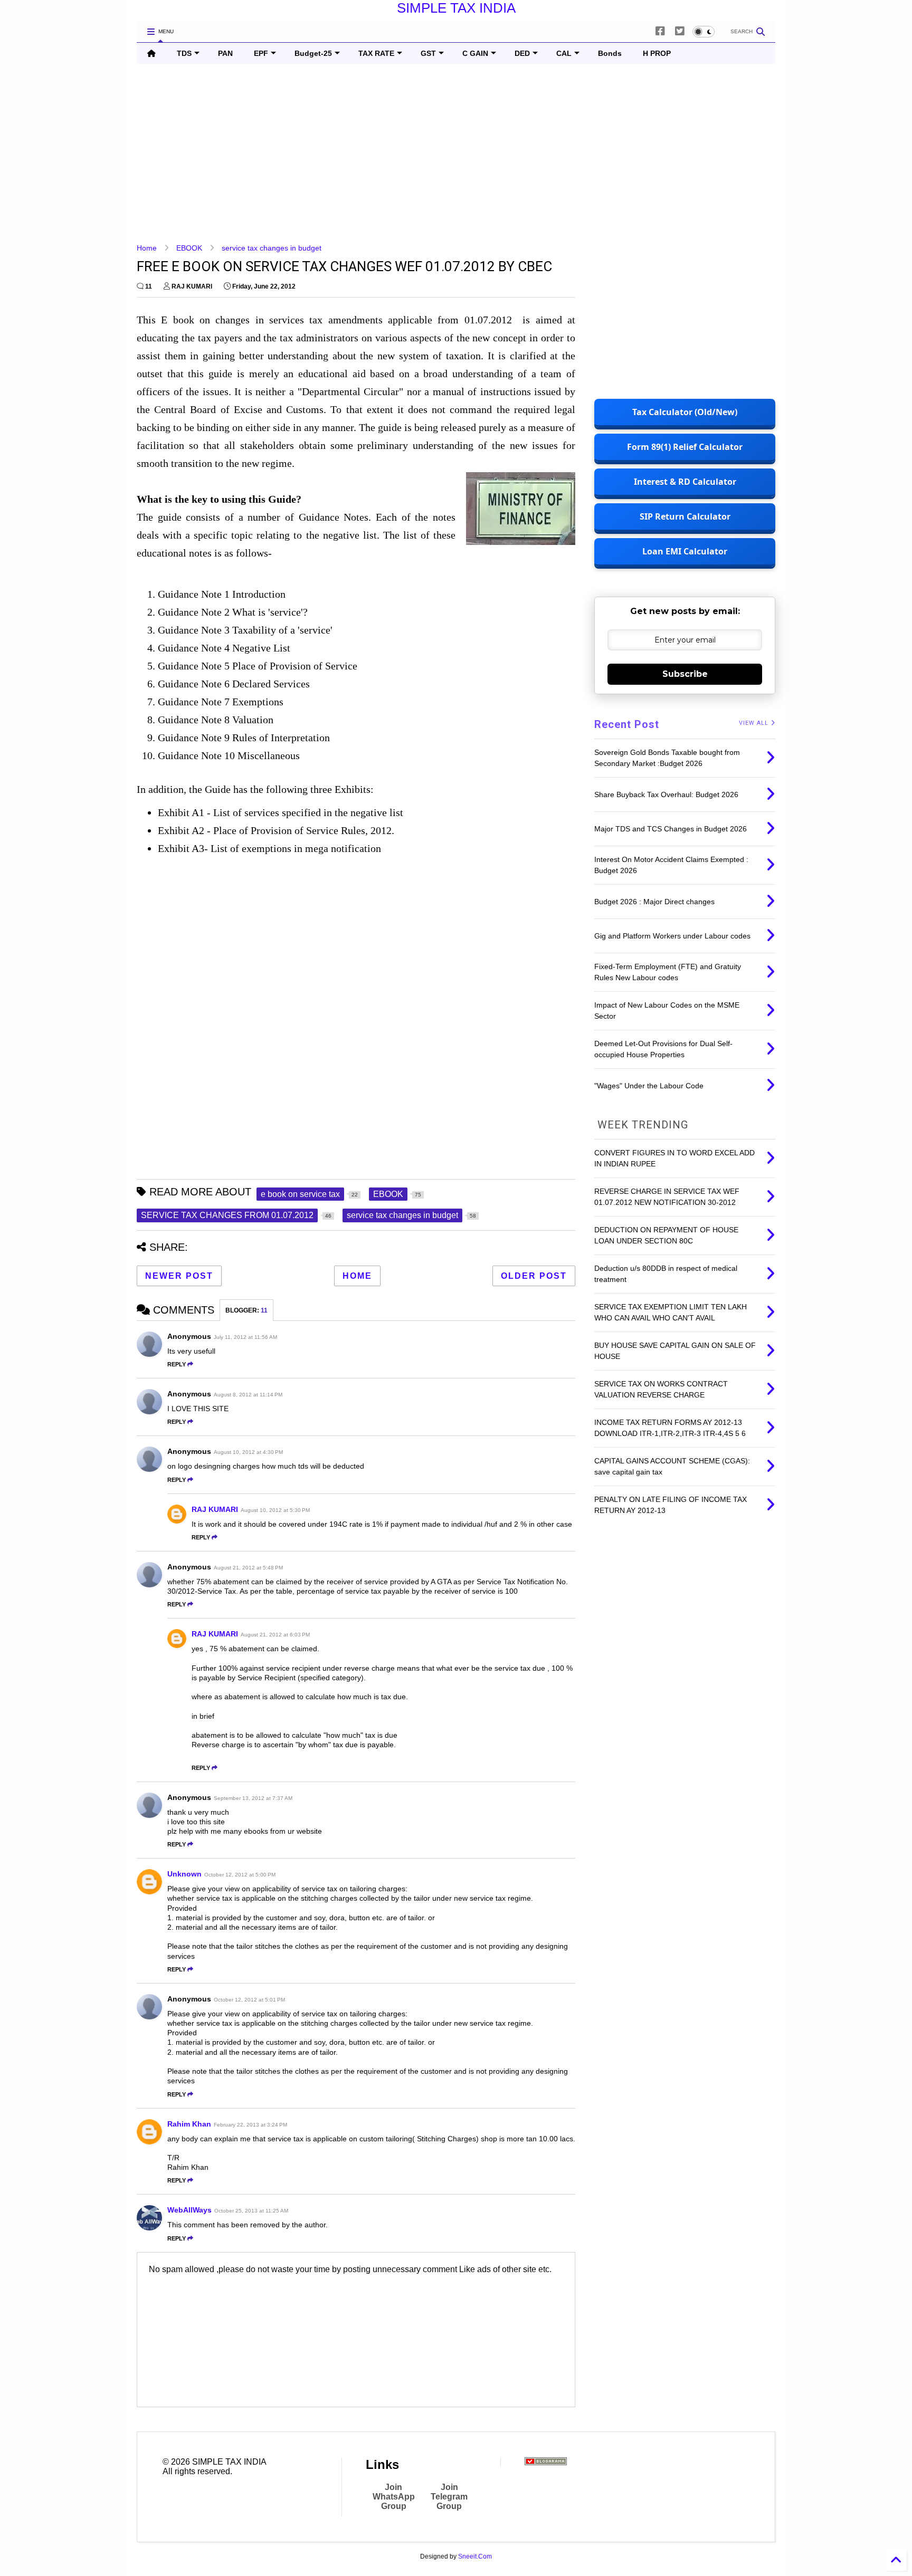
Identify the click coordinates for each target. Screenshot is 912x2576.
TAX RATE (376, 53)
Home (147, 248)
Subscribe (685, 674)
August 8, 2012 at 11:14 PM (248, 1395)
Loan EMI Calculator (685, 551)
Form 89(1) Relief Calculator (685, 447)
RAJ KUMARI (215, 1509)
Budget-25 (313, 53)
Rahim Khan (189, 2124)
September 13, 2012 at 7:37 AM (253, 1798)
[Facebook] (660, 31)
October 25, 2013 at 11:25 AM (251, 2211)
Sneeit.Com (475, 2556)
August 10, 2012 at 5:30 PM (275, 1510)
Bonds (610, 53)
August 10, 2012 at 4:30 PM (248, 1452)
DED (522, 53)
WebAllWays (189, 2210)
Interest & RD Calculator (685, 482)
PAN (225, 53)
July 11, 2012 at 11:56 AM (245, 1337)
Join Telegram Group (449, 2497)
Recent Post (627, 724)
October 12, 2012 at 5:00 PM (240, 1875)
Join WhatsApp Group (394, 2497)
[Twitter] (680, 31)
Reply (177, 1364)
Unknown (184, 1874)
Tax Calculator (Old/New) (685, 412)
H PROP (657, 53)
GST (428, 53)
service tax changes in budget (272, 248)
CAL (564, 53)
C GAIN (475, 53)
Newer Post (179, 1276)
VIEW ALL (755, 723)
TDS (184, 53)
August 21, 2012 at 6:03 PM (275, 1635)
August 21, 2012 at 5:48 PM (248, 1568)
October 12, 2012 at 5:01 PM (249, 2000)
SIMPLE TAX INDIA (456, 8)
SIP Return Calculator (685, 516)
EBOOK (189, 248)
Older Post (534, 1276)
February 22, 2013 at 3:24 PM (250, 2125)
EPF (261, 53)
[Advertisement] (453, 154)
